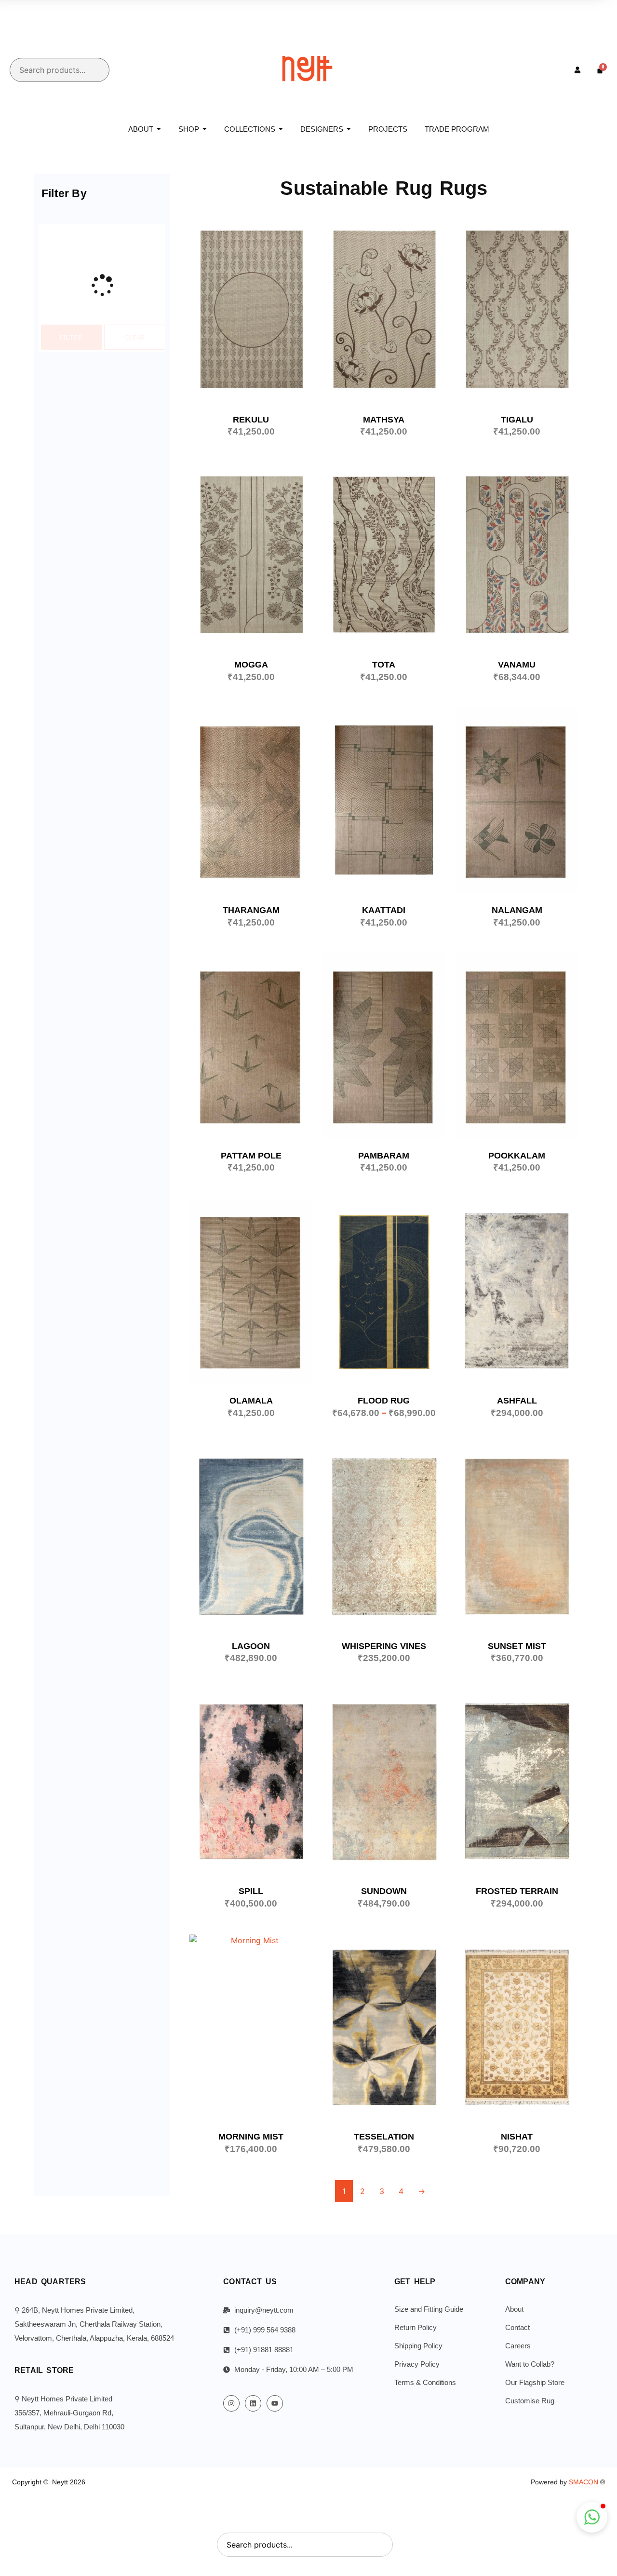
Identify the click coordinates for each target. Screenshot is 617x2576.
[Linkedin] (253, 2403)
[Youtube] (275, 2403)
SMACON (587, 2482)
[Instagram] (231, 2403)
